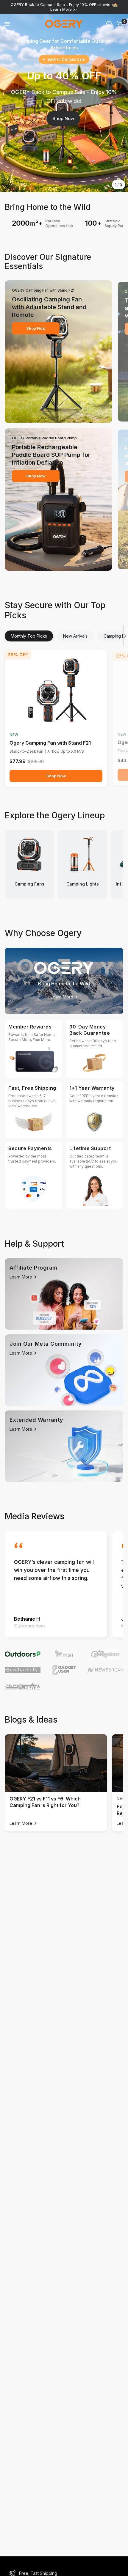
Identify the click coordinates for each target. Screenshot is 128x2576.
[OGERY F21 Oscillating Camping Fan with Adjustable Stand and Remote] (56, 691)
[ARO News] (23, 1686)
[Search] (109, 24)
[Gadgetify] (23, 1670)
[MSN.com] (64, 1654)
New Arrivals (75, 636)
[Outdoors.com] (23, 1654)
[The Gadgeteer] (105, 1654)
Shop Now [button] (63, 118)
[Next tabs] (126, 636)
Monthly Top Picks (29, 636)
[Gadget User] (64, 1670)
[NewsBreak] (105, 1670)
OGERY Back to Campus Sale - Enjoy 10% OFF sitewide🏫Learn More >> (64, 7)
